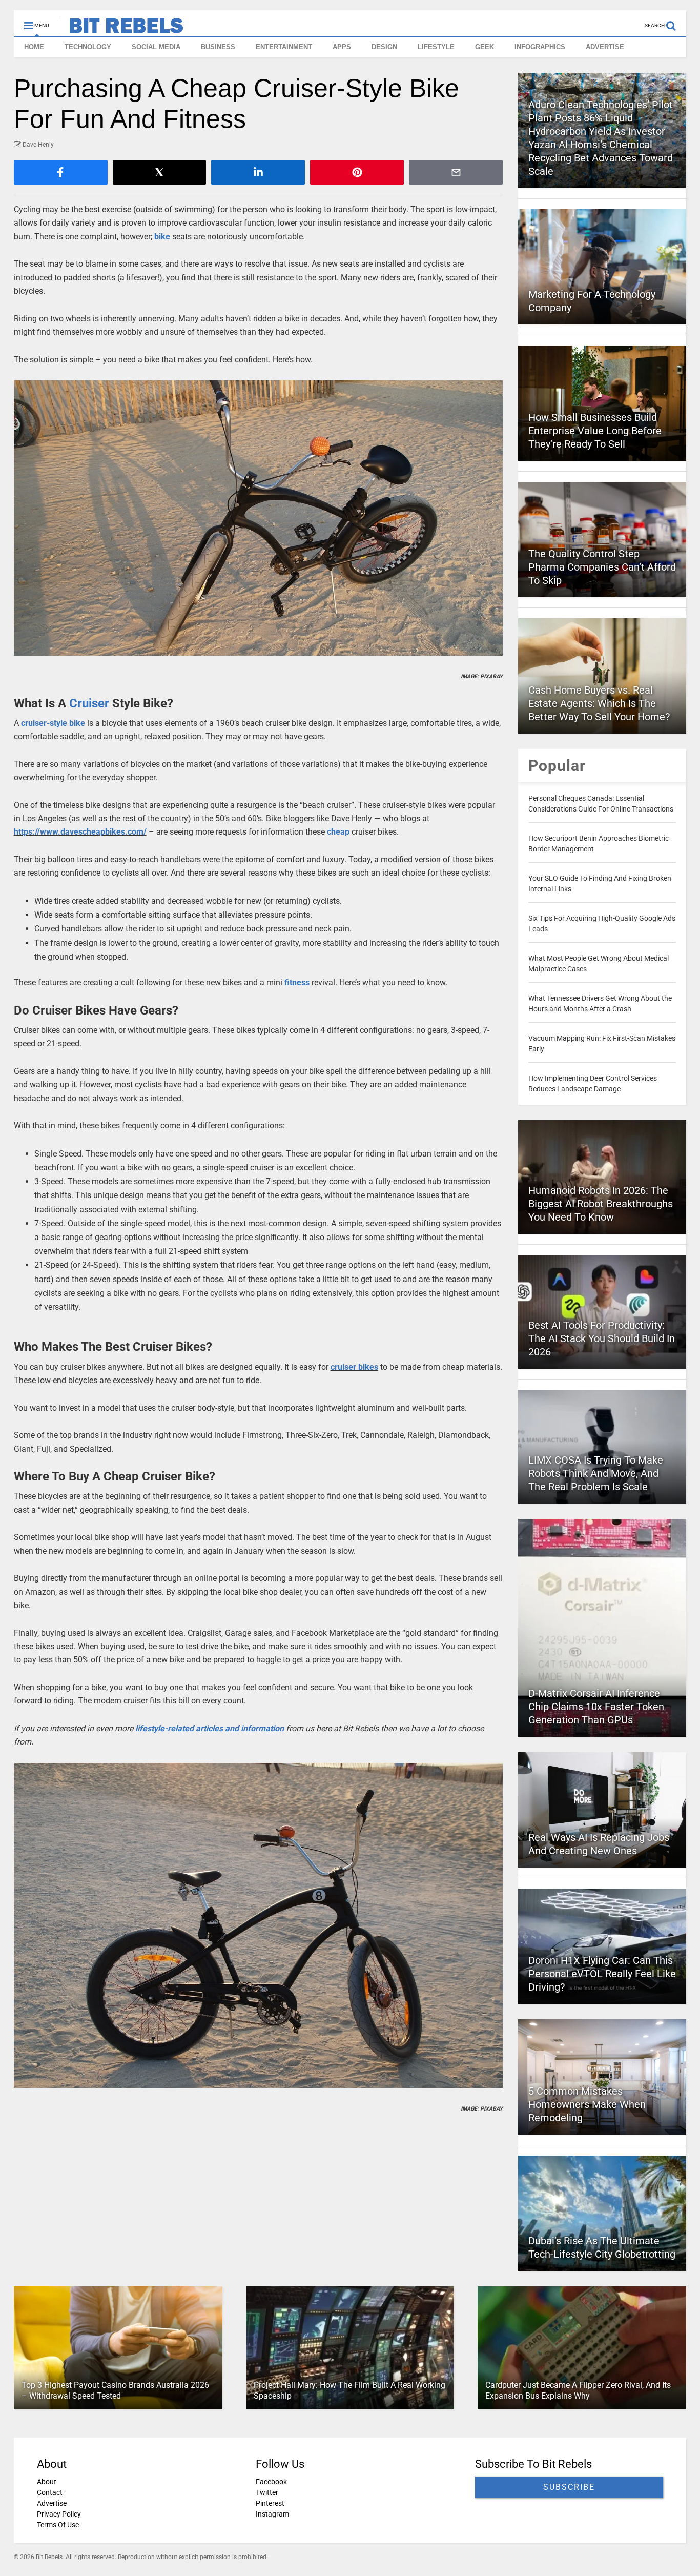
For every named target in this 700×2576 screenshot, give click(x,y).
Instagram (272, 2514)
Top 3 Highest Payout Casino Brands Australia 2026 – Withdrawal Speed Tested (115, 2390)
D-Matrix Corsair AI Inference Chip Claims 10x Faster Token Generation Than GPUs (596, 1707)
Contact (50, 2492)
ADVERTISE (605, 47)
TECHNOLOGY (88, 47)
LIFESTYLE (436, 47)
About (47, 2482)
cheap (338, 832)
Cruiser (89, 703)
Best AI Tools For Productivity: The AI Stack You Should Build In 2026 (602, 1338)
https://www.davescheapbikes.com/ (80, 832)
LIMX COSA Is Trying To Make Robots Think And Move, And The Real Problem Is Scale (596, 1473)
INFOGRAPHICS (540, 47)
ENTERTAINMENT (284, 47)
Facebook (271, 2482)
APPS (342, 47)
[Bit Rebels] (121, 29)
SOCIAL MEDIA (156, 47)
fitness (297, 982)
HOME (34, 47)
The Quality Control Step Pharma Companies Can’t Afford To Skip (602, 567)
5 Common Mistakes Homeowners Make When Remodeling (587, 2104)
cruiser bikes (354, 1367)
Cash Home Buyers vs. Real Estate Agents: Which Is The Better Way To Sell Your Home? (599, 703)
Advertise (52, 2503)
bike (162, 237)
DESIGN (384, 47)
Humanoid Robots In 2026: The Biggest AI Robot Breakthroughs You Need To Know (601, 1204)
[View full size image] (259, 518)
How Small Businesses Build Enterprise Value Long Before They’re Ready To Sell (595, 431)
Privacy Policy (59, 2514)
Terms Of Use (58, 2525)
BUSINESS (218, 47)
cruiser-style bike (53, 723)
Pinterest (270, 2503)
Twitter (267, 2492)
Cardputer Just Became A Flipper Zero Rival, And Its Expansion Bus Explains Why (578, 2390)
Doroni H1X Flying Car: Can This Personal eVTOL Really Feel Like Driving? (602, 1974)
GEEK (485, 47)
